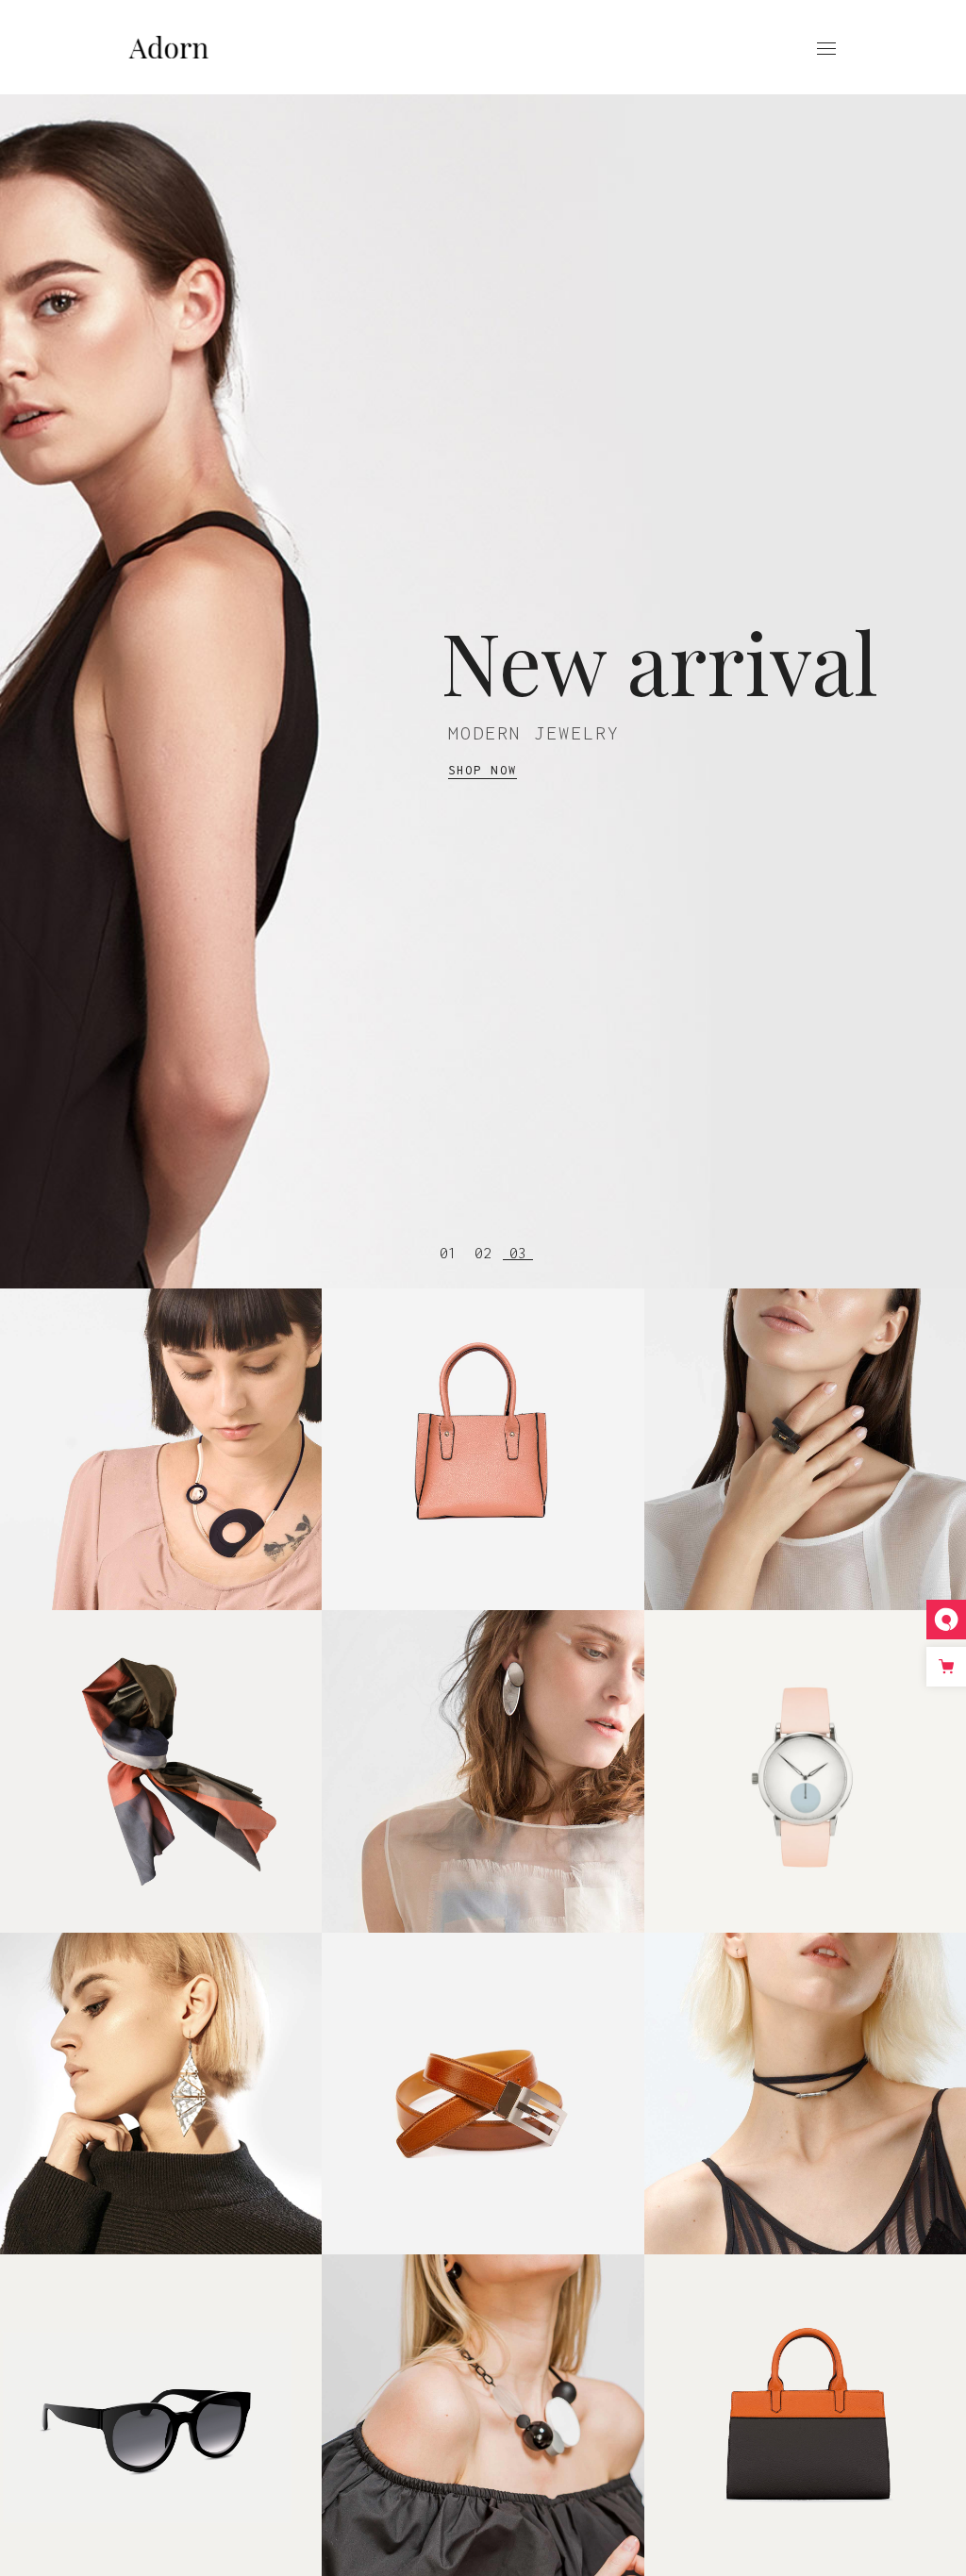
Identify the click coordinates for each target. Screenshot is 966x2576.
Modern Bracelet (483, 1424)
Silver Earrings (805, 2068)
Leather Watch (806, 1746)
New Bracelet (805, 1424)
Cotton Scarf (161, 1746)
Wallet (483, 2068)
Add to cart (161, 1449)
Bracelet (483, 1746)
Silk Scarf (161, 1424)
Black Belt (483, 2390)
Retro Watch (161, 2068)
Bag (805, 2390)
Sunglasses (161, 2390)
